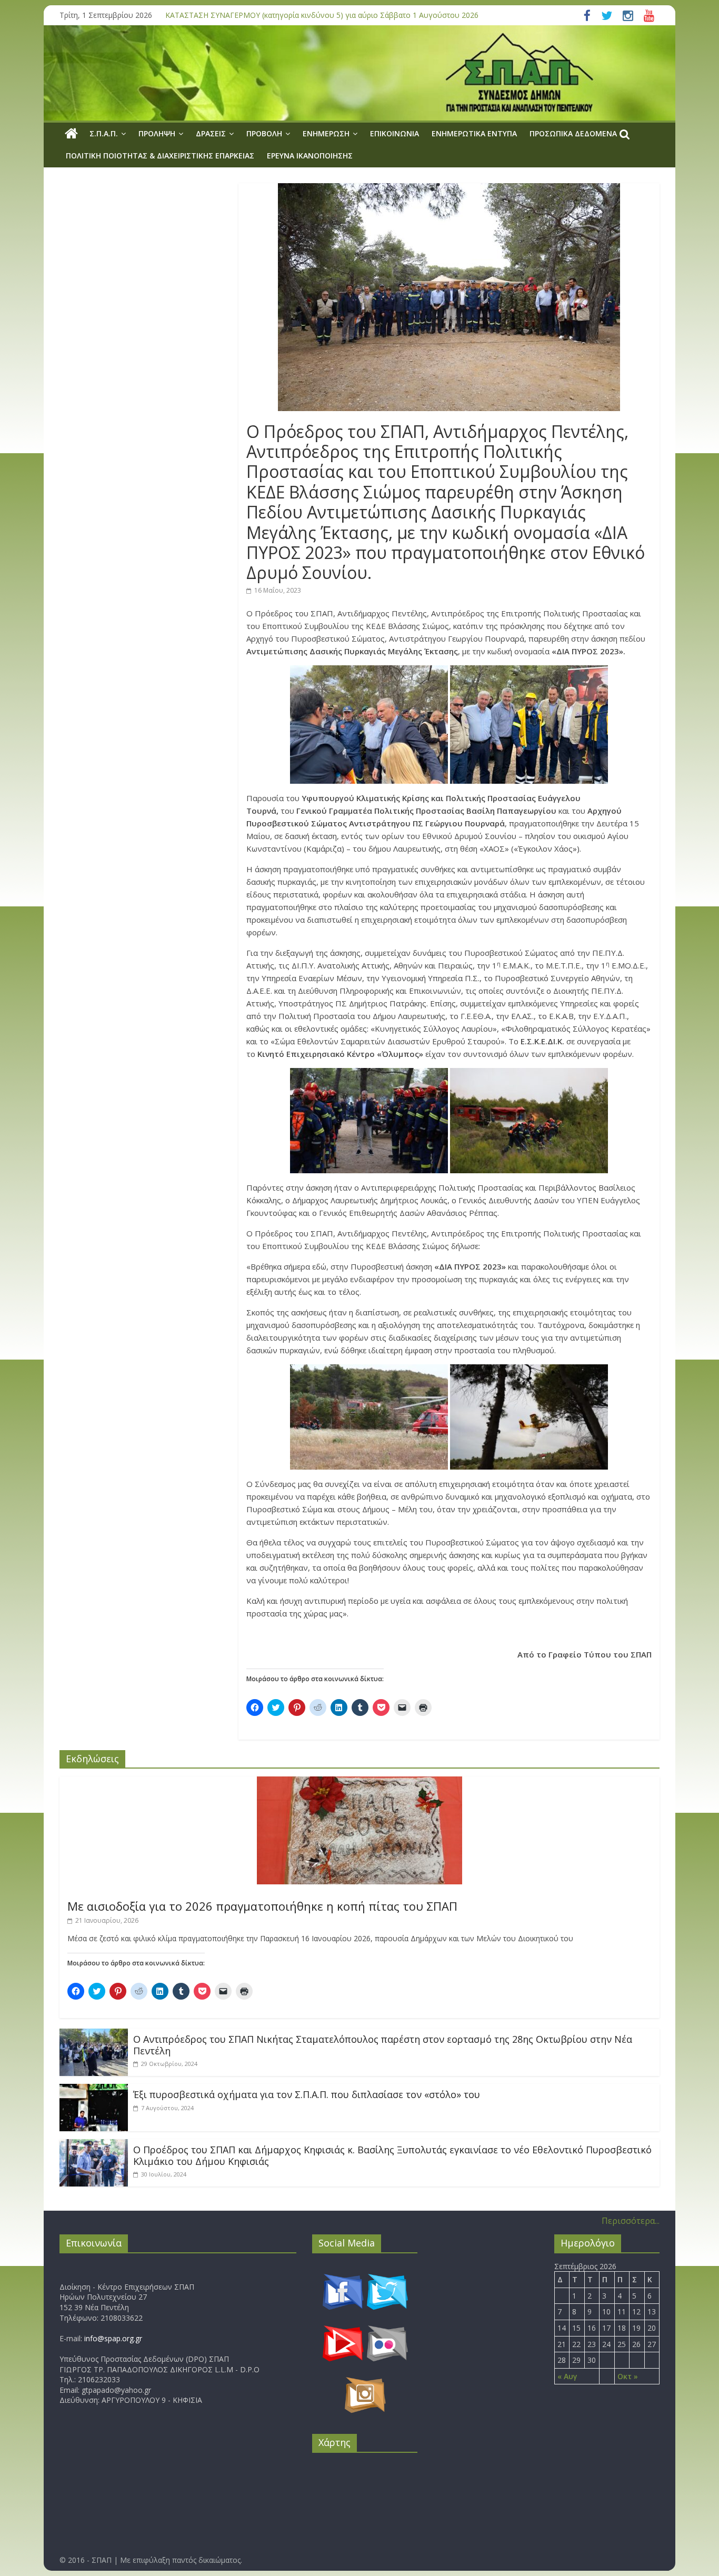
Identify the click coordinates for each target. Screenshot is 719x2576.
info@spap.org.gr (113, 2338)
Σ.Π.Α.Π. (104, 133)
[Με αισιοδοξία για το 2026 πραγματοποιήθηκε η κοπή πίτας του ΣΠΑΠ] (359, 1783)
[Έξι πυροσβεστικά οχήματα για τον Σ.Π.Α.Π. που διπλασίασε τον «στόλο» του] (94, 2090)
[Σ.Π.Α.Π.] (71, 134)
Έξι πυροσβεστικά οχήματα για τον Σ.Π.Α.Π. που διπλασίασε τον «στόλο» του (307, 2094)
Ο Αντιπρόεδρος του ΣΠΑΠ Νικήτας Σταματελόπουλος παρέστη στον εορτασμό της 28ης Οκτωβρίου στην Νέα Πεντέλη (383, 2045)
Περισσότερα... (631, 2221)
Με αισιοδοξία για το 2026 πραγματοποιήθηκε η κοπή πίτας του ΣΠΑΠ (262, 1906)
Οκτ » (628, 2376)
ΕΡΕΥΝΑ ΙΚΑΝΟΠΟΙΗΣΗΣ (310, 156)
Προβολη (264, 133)
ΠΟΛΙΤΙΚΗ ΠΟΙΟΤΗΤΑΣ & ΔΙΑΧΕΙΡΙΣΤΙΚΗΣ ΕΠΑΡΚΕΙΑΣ (160, 156)
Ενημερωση (326, 133)
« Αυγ (567, 2376)
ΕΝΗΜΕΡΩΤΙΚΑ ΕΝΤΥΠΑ (474, 133)
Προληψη (157, 133)
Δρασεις (211, 133)
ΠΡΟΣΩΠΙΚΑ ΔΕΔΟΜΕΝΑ (573, 133)
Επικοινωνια (395, 133)
